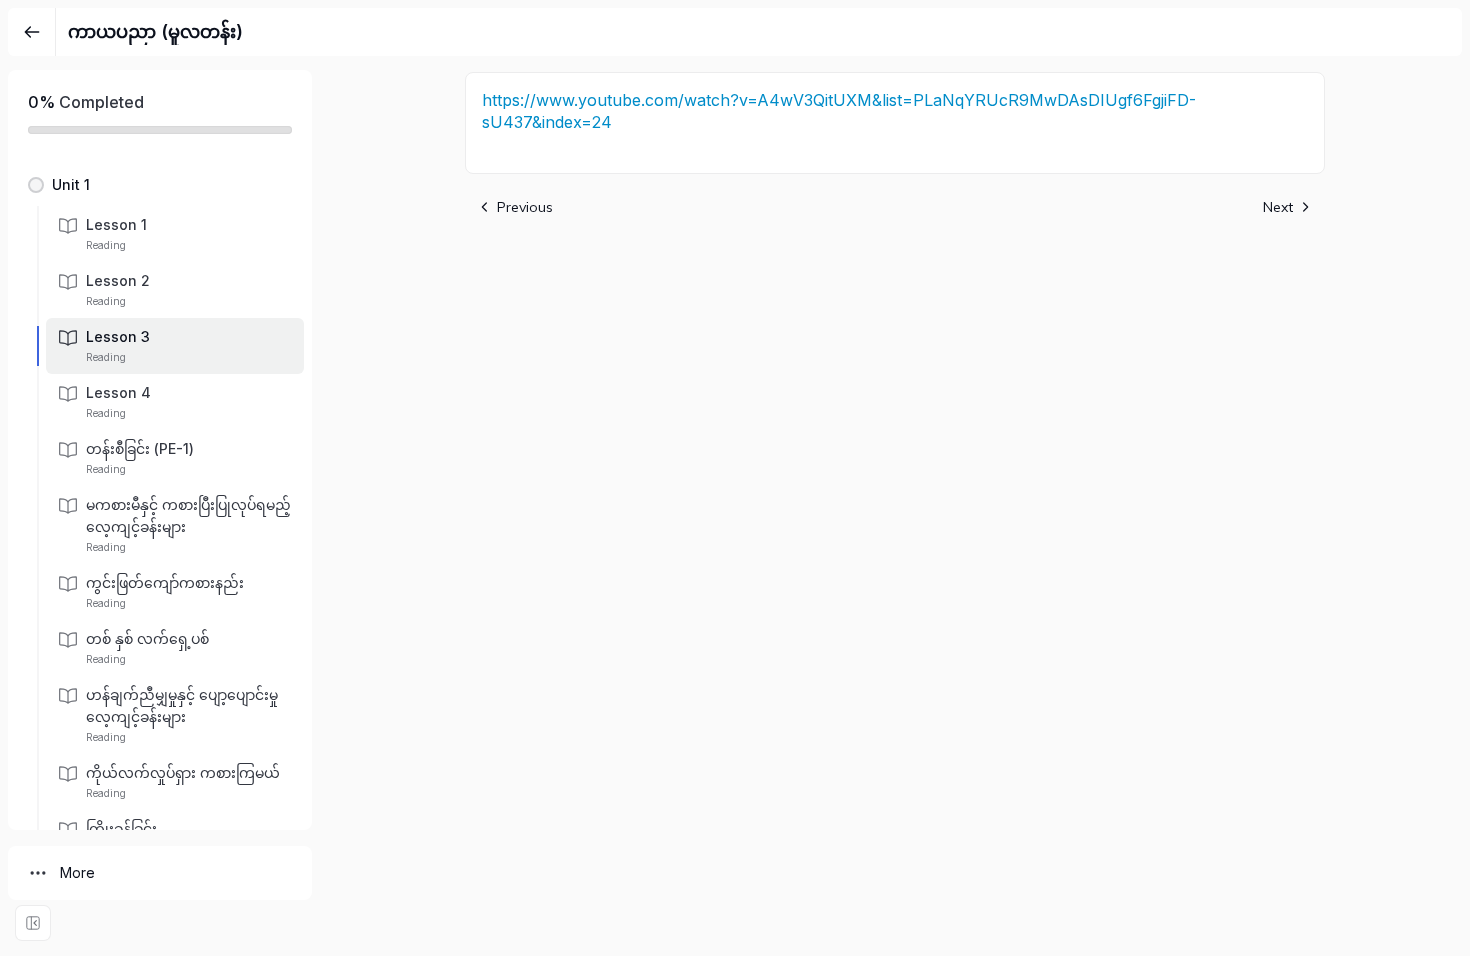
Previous (525, 207)
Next (1278, 207)
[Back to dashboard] (32, 32)
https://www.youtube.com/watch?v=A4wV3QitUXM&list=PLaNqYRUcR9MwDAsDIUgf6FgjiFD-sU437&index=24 (839, 111)
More (77, 872)
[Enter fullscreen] (33, 923)
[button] (160, 185)
